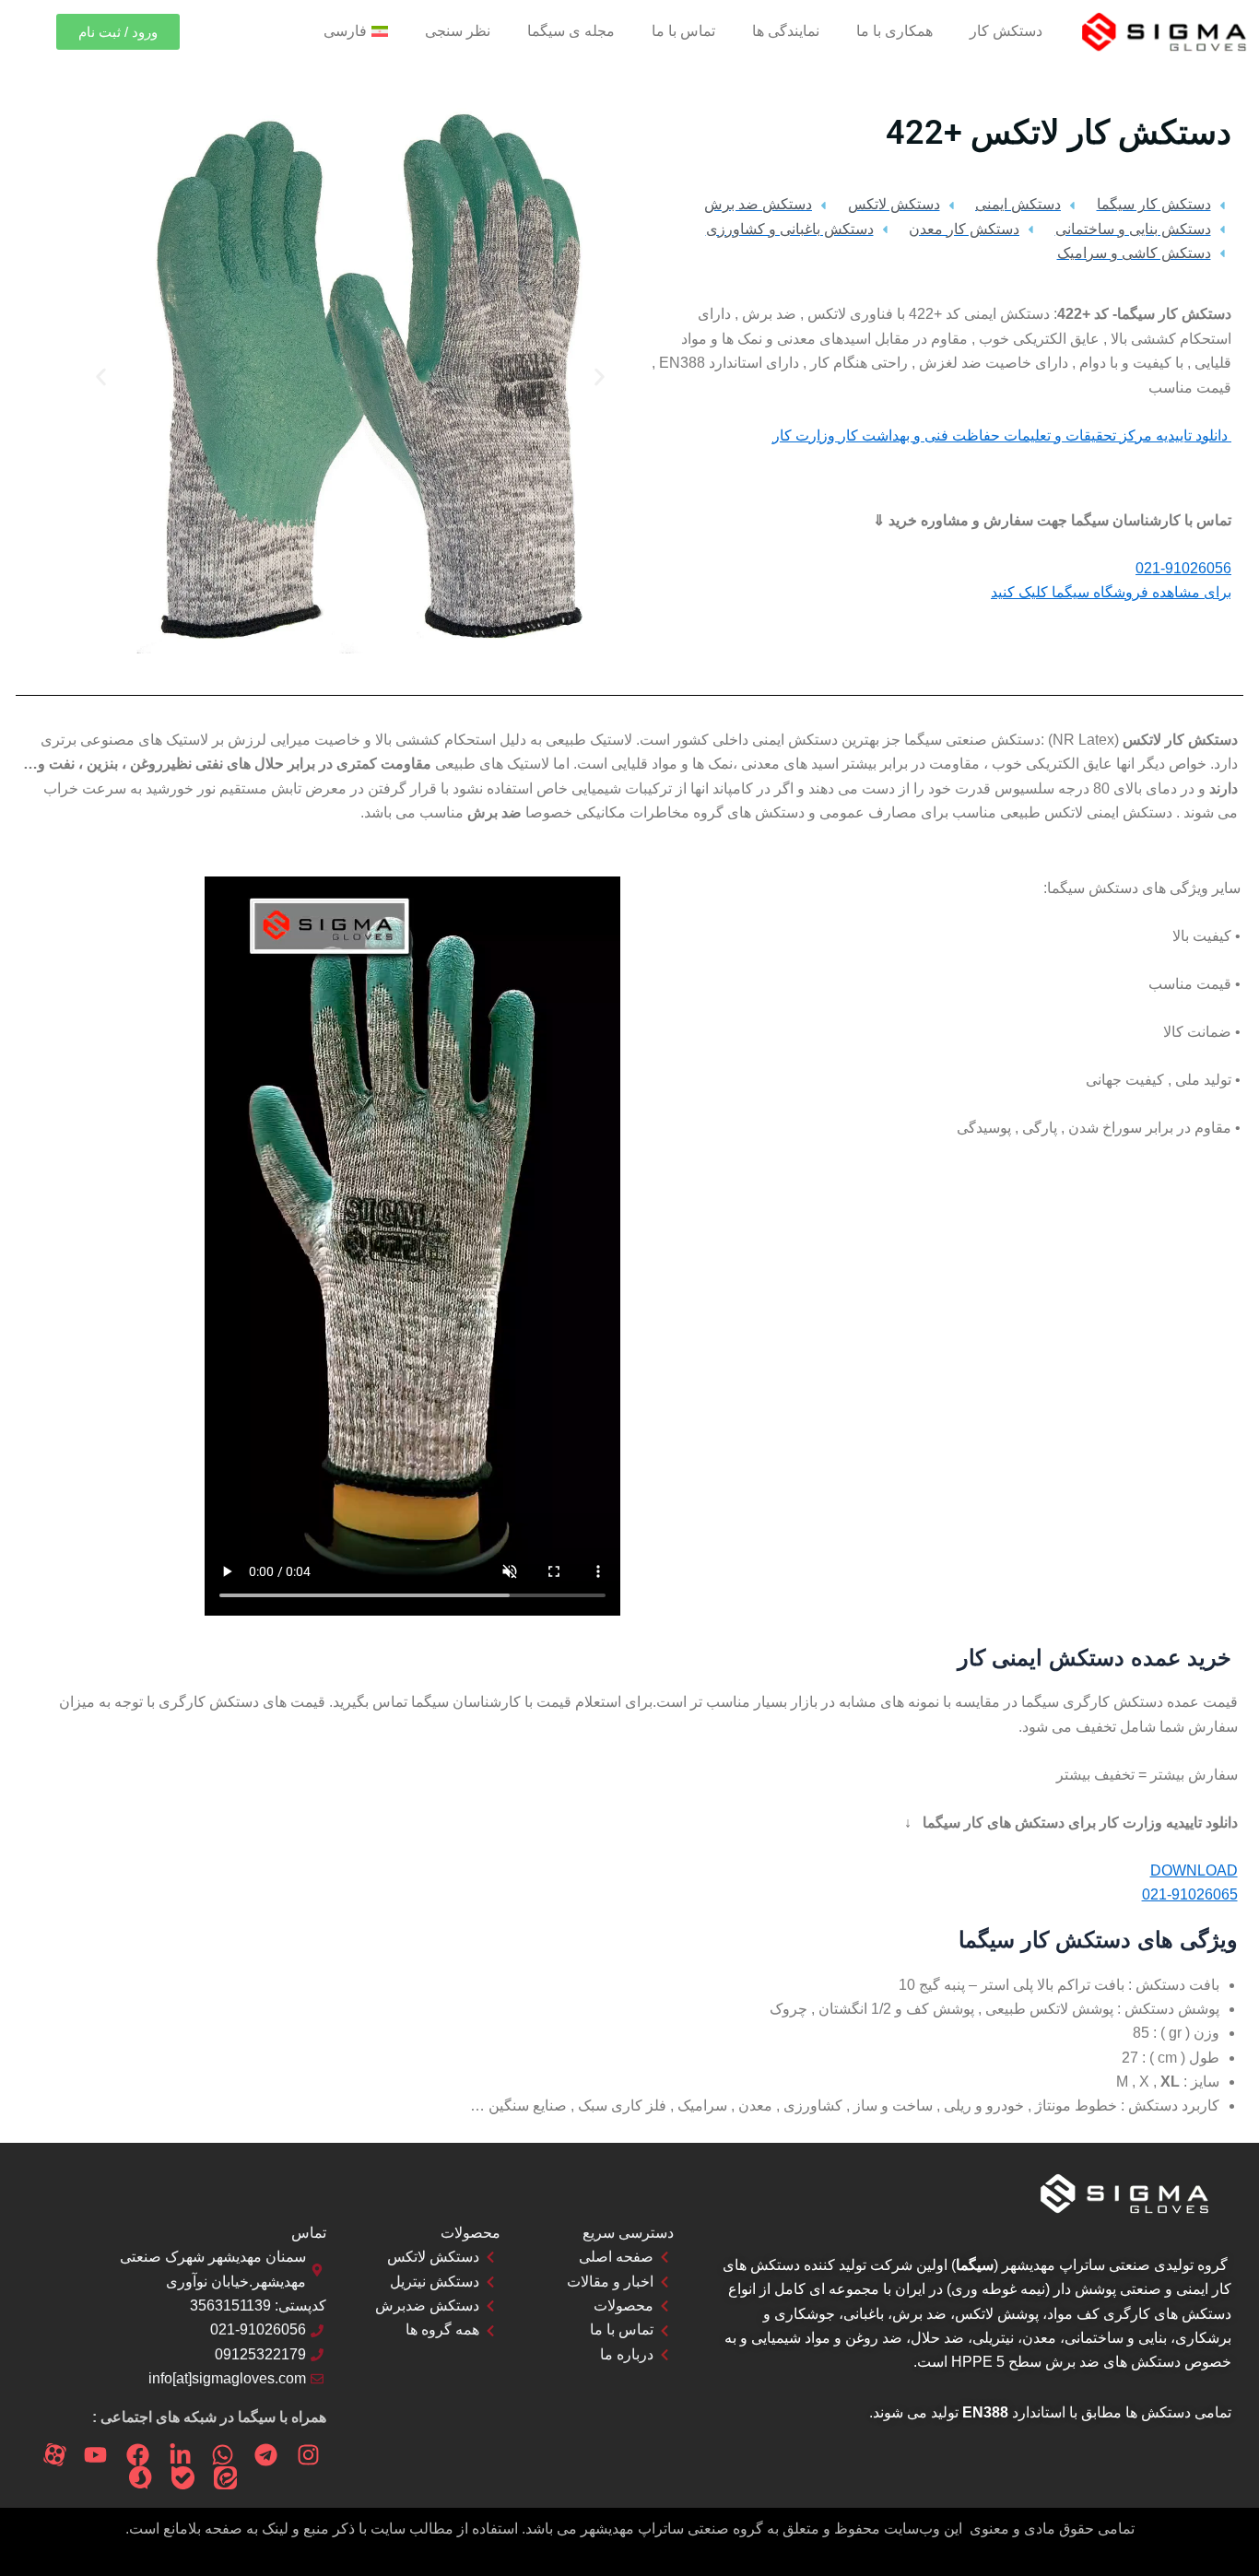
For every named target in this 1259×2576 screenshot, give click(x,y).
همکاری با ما (894, 31)
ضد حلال (937, 2338)
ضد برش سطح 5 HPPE (1025, 2362)
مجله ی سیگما (571, 31)
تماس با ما (683, 31)
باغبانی (864, 2314)
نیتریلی (993, 2338)
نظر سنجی (458, 31)
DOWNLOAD (1194, 1870)
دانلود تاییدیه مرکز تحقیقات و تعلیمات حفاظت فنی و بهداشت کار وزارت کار (1002, 435)
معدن (1039, 2338)
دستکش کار (1006, 31)
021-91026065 (1190, 1894)
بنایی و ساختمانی (1116, 2338)
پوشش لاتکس (997, 2314)
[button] (600, 376)
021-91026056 (1183, 568)
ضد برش (919, 2314)
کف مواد (1073, 2314)
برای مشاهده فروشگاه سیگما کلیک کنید (1111, 592)
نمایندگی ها (786, 31)
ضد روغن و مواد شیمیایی (827, 2338)
